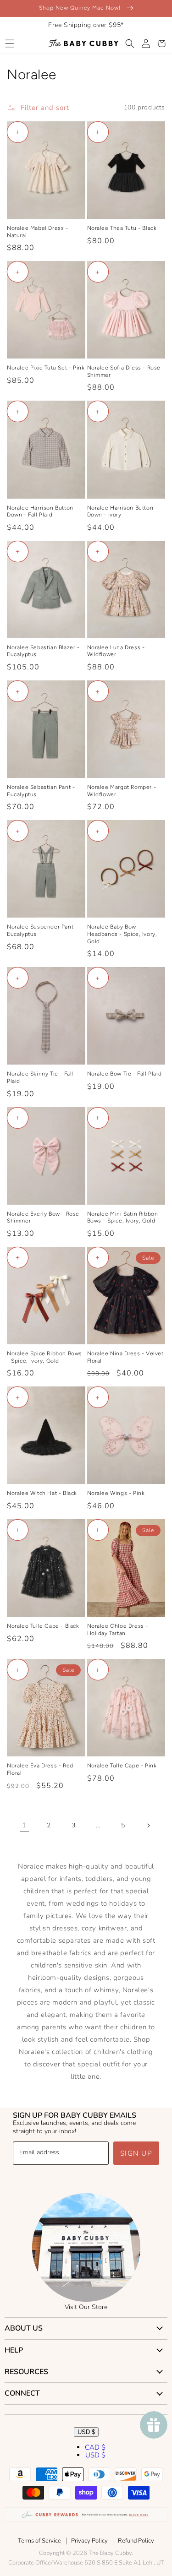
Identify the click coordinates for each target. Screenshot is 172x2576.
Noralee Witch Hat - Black (42, 1493)
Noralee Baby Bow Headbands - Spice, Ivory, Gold (122, 934)
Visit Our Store (86, 2307)
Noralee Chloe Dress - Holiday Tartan (118, 1630)
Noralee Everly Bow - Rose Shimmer (43, 1217)
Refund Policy (136, 2541)
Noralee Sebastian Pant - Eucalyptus (41, 791)
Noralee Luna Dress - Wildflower (116, 651)
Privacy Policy (89, 2541)
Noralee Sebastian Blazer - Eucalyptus (43, 651)
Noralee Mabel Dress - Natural (38, 232)
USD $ (86, 2432)
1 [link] (24, 1825)
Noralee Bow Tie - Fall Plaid (125, 1074)
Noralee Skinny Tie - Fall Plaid (40, 1077)
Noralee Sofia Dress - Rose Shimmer (124, 371)
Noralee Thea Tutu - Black (122, 228)
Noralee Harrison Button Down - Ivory (120, 511)
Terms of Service (39, 2541)
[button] (9, 43)
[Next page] (148, 1826)
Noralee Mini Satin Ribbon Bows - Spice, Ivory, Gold (123, 1217)
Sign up (136, 2153)
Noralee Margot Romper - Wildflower (122, 791)
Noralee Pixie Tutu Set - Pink (46, 368)
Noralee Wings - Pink (116, 1493)
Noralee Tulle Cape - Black (43, 1626)
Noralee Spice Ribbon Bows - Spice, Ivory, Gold (44, 1357)
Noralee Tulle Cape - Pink (122, 1766)
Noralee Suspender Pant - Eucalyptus (42, 930)
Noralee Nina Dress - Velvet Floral (125, 1357)
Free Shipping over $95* (86, 25)
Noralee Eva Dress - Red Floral (40, 1769)
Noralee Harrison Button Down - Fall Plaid (40, 511)
